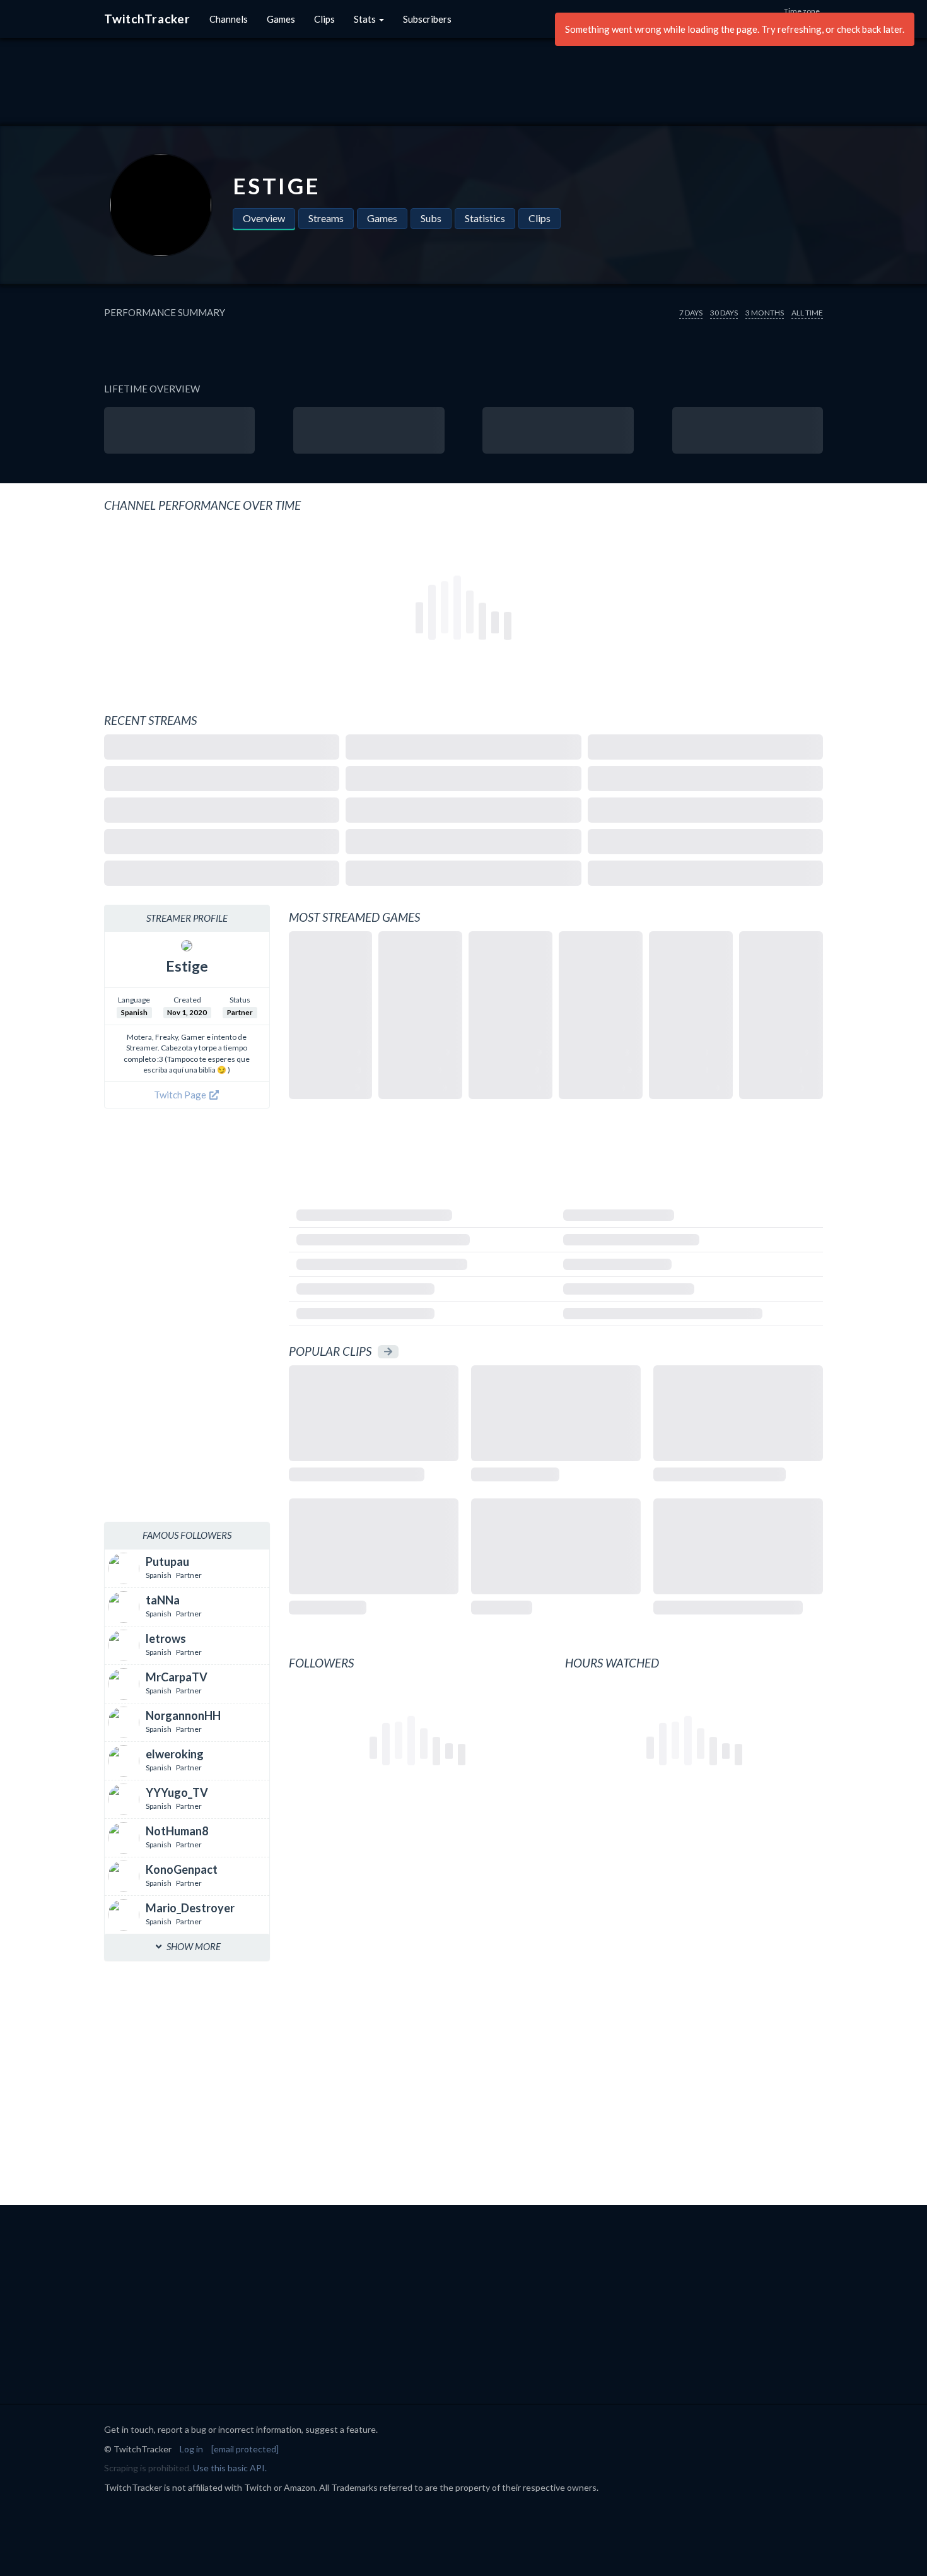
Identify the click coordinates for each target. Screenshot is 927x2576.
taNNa (163, 1600)
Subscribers (427, 19)
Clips (324, 19)
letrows (166, 1638)
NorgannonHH (183, 1715)
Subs (431, 218)
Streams (326, 218)
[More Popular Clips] (388, 1352)
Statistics (485, 218)
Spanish (134, 1012)
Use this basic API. (230, 2468)
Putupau (167, 1561)
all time (807, 313)
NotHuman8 (177, 1831)
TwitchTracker (147, 19)
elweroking (175, 1754)
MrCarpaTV (177, 1677)
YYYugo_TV (177, 1792)
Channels (229, 19)
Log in (191, 2449)
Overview (264, 218)
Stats (366, 19)
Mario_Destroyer (190, 1908)
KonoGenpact (182, 1869)
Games (281, 19)
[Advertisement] (463, 82)
